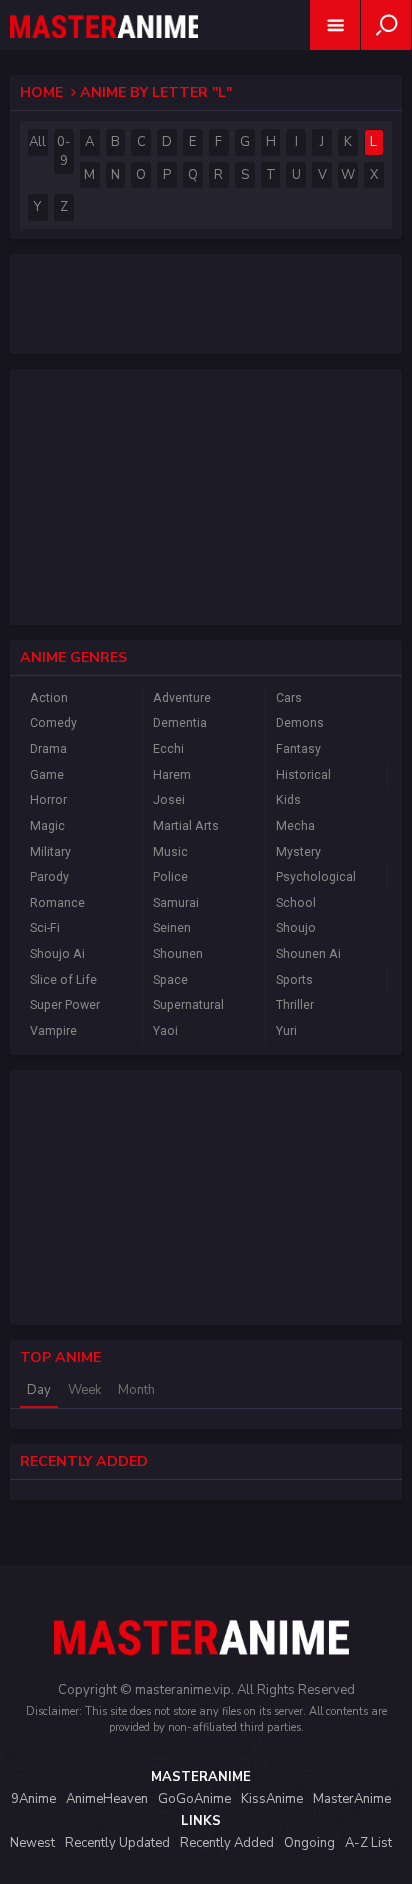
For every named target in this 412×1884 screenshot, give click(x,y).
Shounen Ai (308, 954)
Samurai (176, 903)
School (296, 903)
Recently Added (227, 1843)
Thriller (295, 1005)
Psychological (316, 877)
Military (50, 852)
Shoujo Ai (57, 954)
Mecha (295, 826)
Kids (288, 800)
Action (49, 698)
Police (170, 877)
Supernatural (188, 1005)
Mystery (298, 852)
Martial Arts (186, 826)
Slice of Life (63, 980)
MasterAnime (352, 1799)
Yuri (286, 1031)
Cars (289, 698)
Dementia (180, 723)
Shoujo (296, 928)
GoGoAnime (194, 1799)
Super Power (65, 1005)
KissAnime (272, 1799)
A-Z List (368, 1843)
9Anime (33, 1799)
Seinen (172, 928)
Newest (32, 1843)
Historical (303, 775)
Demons (300, 723)
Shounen (178, 954)
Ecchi (168, 749)
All (37, 142)
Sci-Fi (45, 928)
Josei (169, 800)
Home (41, 92)
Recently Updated (117, 1843)
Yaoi (165, 1031)
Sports (294, 980)
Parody (49, 877)
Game (47, 775)
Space (170, 980)
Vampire (53, 1031)
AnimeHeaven (107, 1799)
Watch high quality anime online (104, 52)
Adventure (182, 698)
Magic (47, 826)
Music (170, 852)
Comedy (53, 723)
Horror (48, 800)
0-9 (64, 151)
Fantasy (298, 749)
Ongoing (309, 1843)
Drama (48, 749)
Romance (57, 903)
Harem (172, 775)
